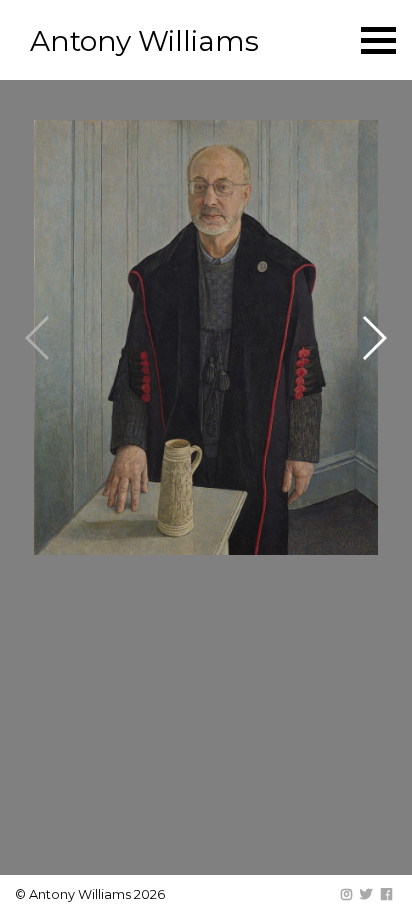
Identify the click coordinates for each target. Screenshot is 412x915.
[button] (373, 338)
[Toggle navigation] (378, 40)
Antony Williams (144, 41)
